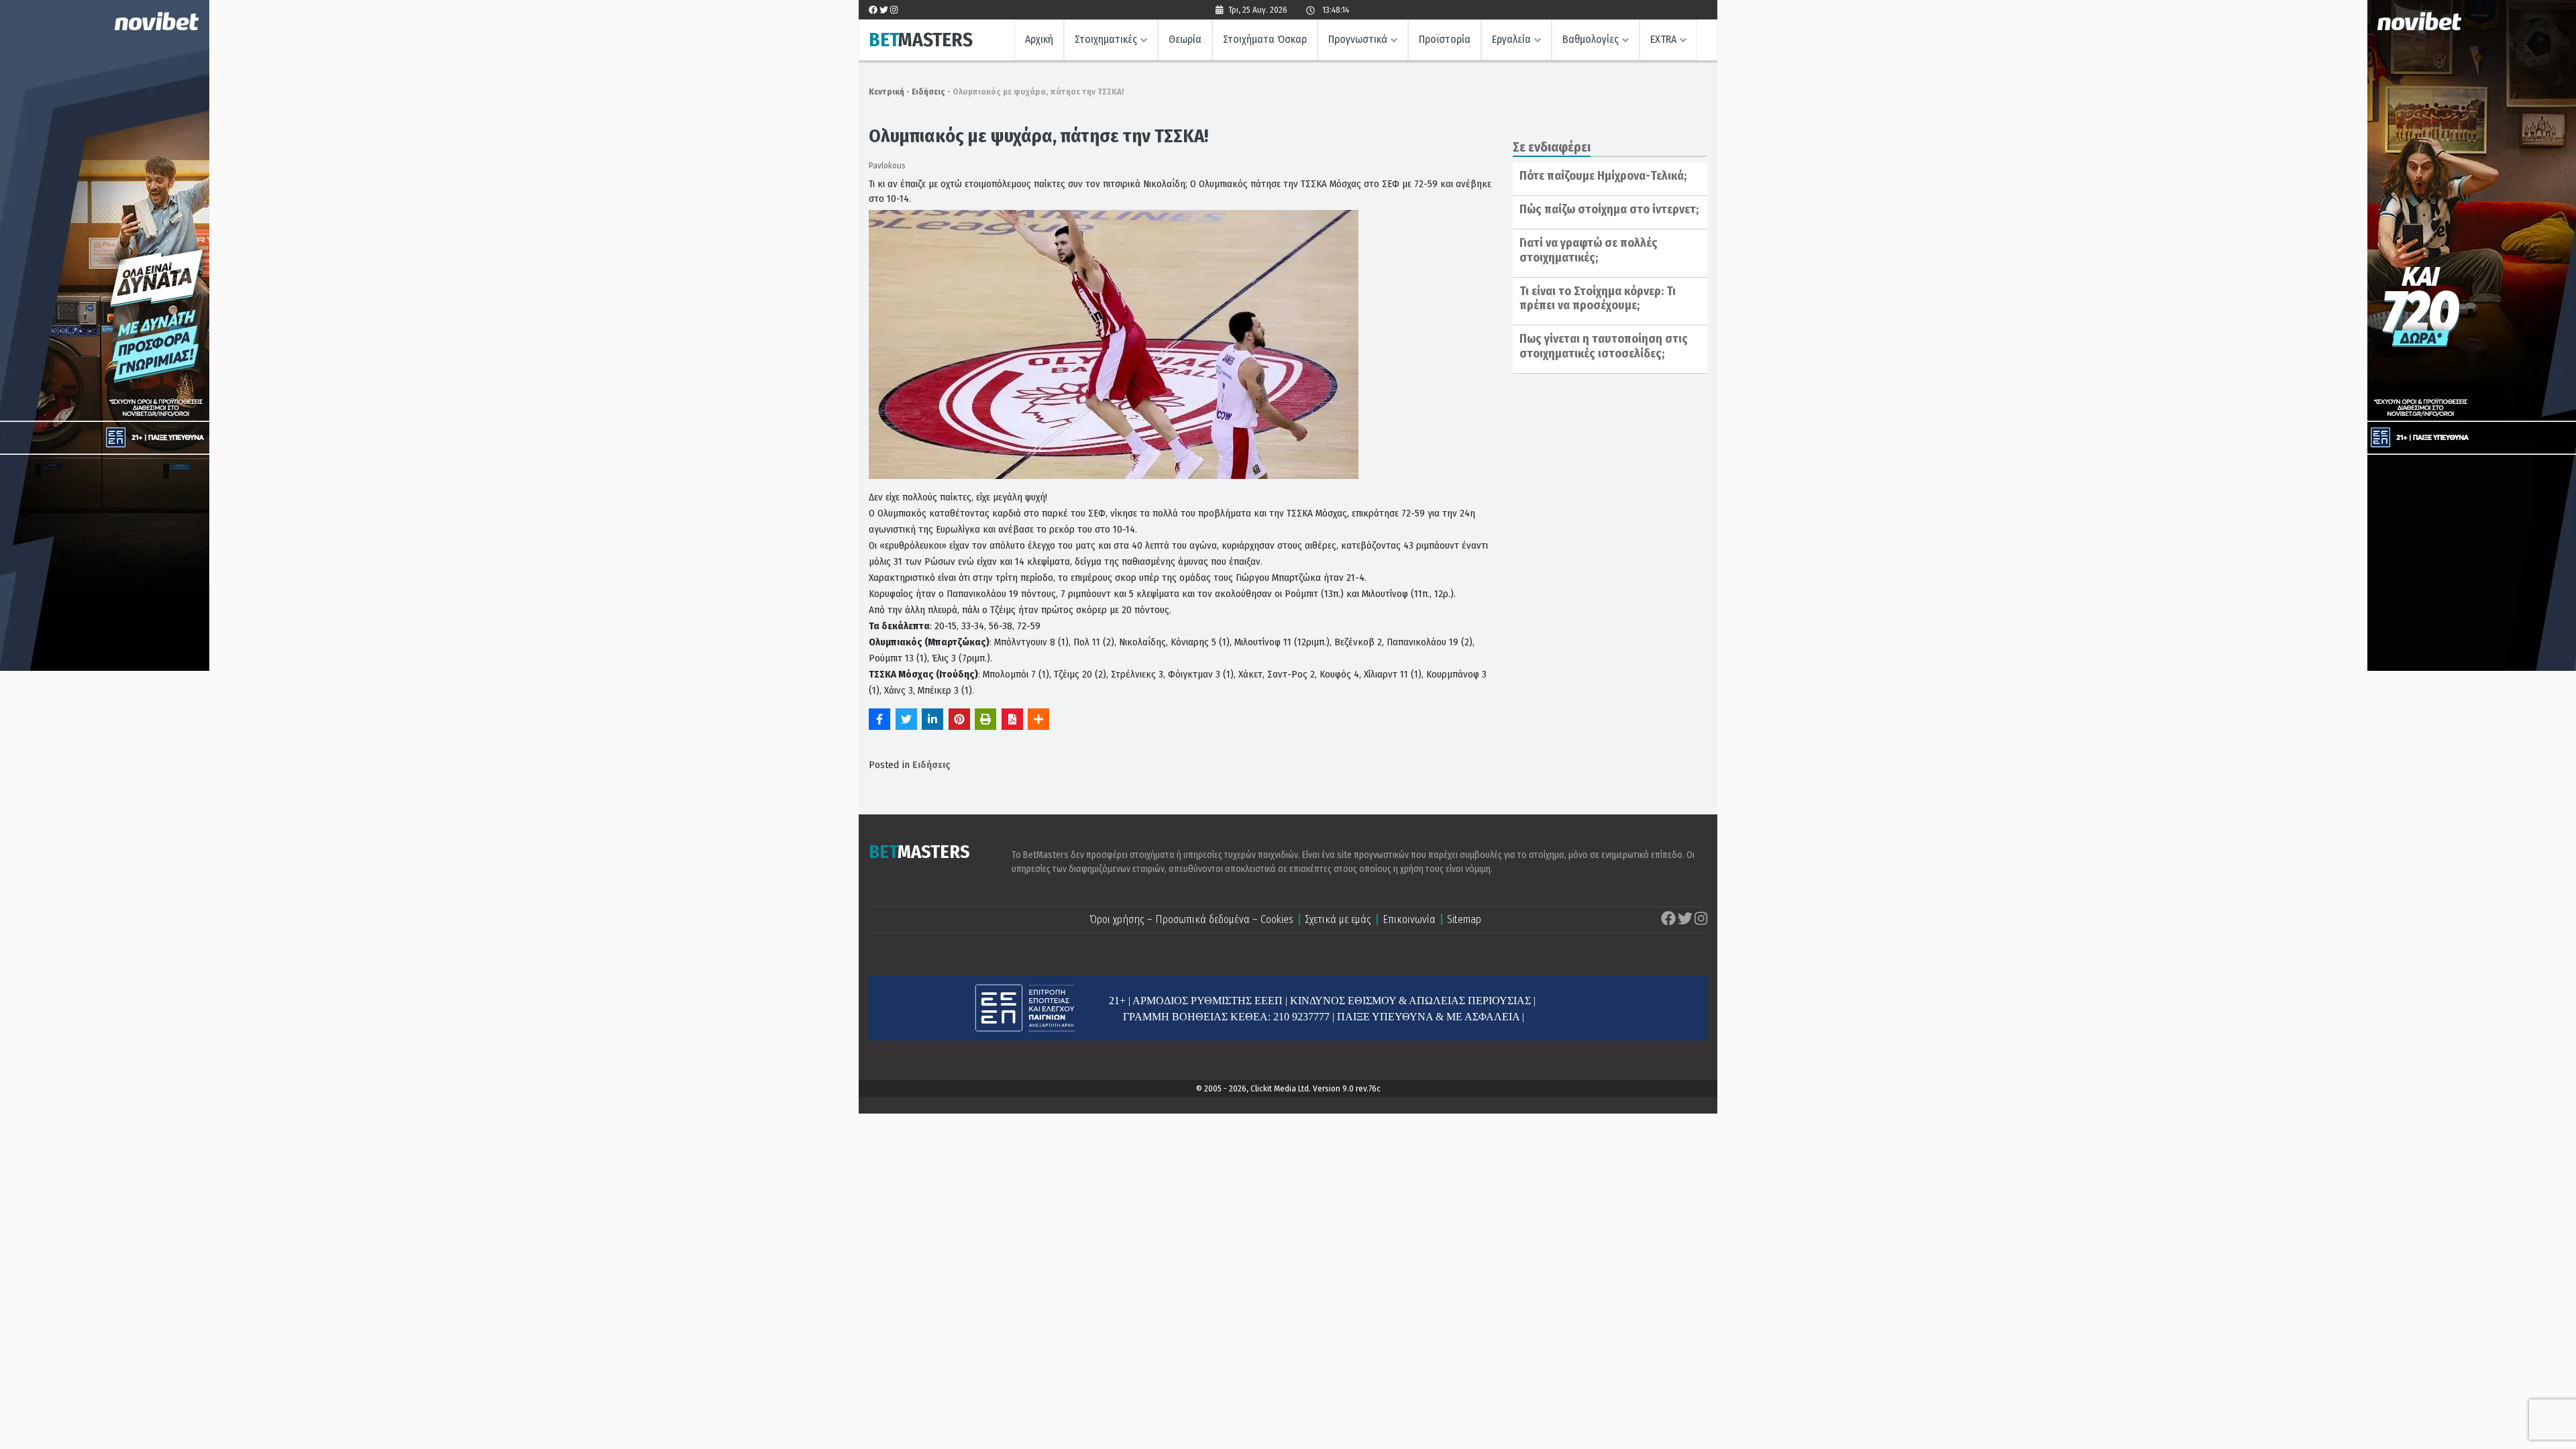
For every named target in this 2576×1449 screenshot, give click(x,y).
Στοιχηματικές (1106, 39)
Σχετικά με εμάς (1338, 919)
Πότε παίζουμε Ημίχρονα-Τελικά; (1603, 176)
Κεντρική (887, 92)
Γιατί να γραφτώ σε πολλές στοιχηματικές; (1589, 250)
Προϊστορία (1445, 39)
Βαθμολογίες (1591, 39)
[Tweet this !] (906, 719)
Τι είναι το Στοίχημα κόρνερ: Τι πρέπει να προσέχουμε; (1598, 299)
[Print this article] (985, 719)
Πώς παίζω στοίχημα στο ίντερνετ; (1609, 209)
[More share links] (1038, 719)
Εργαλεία (1511, 39)
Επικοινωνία (1409, 919)
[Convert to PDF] (1012, 719)
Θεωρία (1185, 39)
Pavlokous (887, 165)
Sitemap (1464, 919)
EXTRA (1663, 39)
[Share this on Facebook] (879, 719)
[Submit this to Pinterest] (959, 719)
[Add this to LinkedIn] (932, 719)
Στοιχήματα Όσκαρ (1265, 39)
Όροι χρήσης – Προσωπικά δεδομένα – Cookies (1191, 919)
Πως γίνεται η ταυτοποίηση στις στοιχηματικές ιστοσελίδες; (1604, 346)
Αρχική (1039, 39)
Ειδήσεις (928, 92)
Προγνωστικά (1358, 39)
